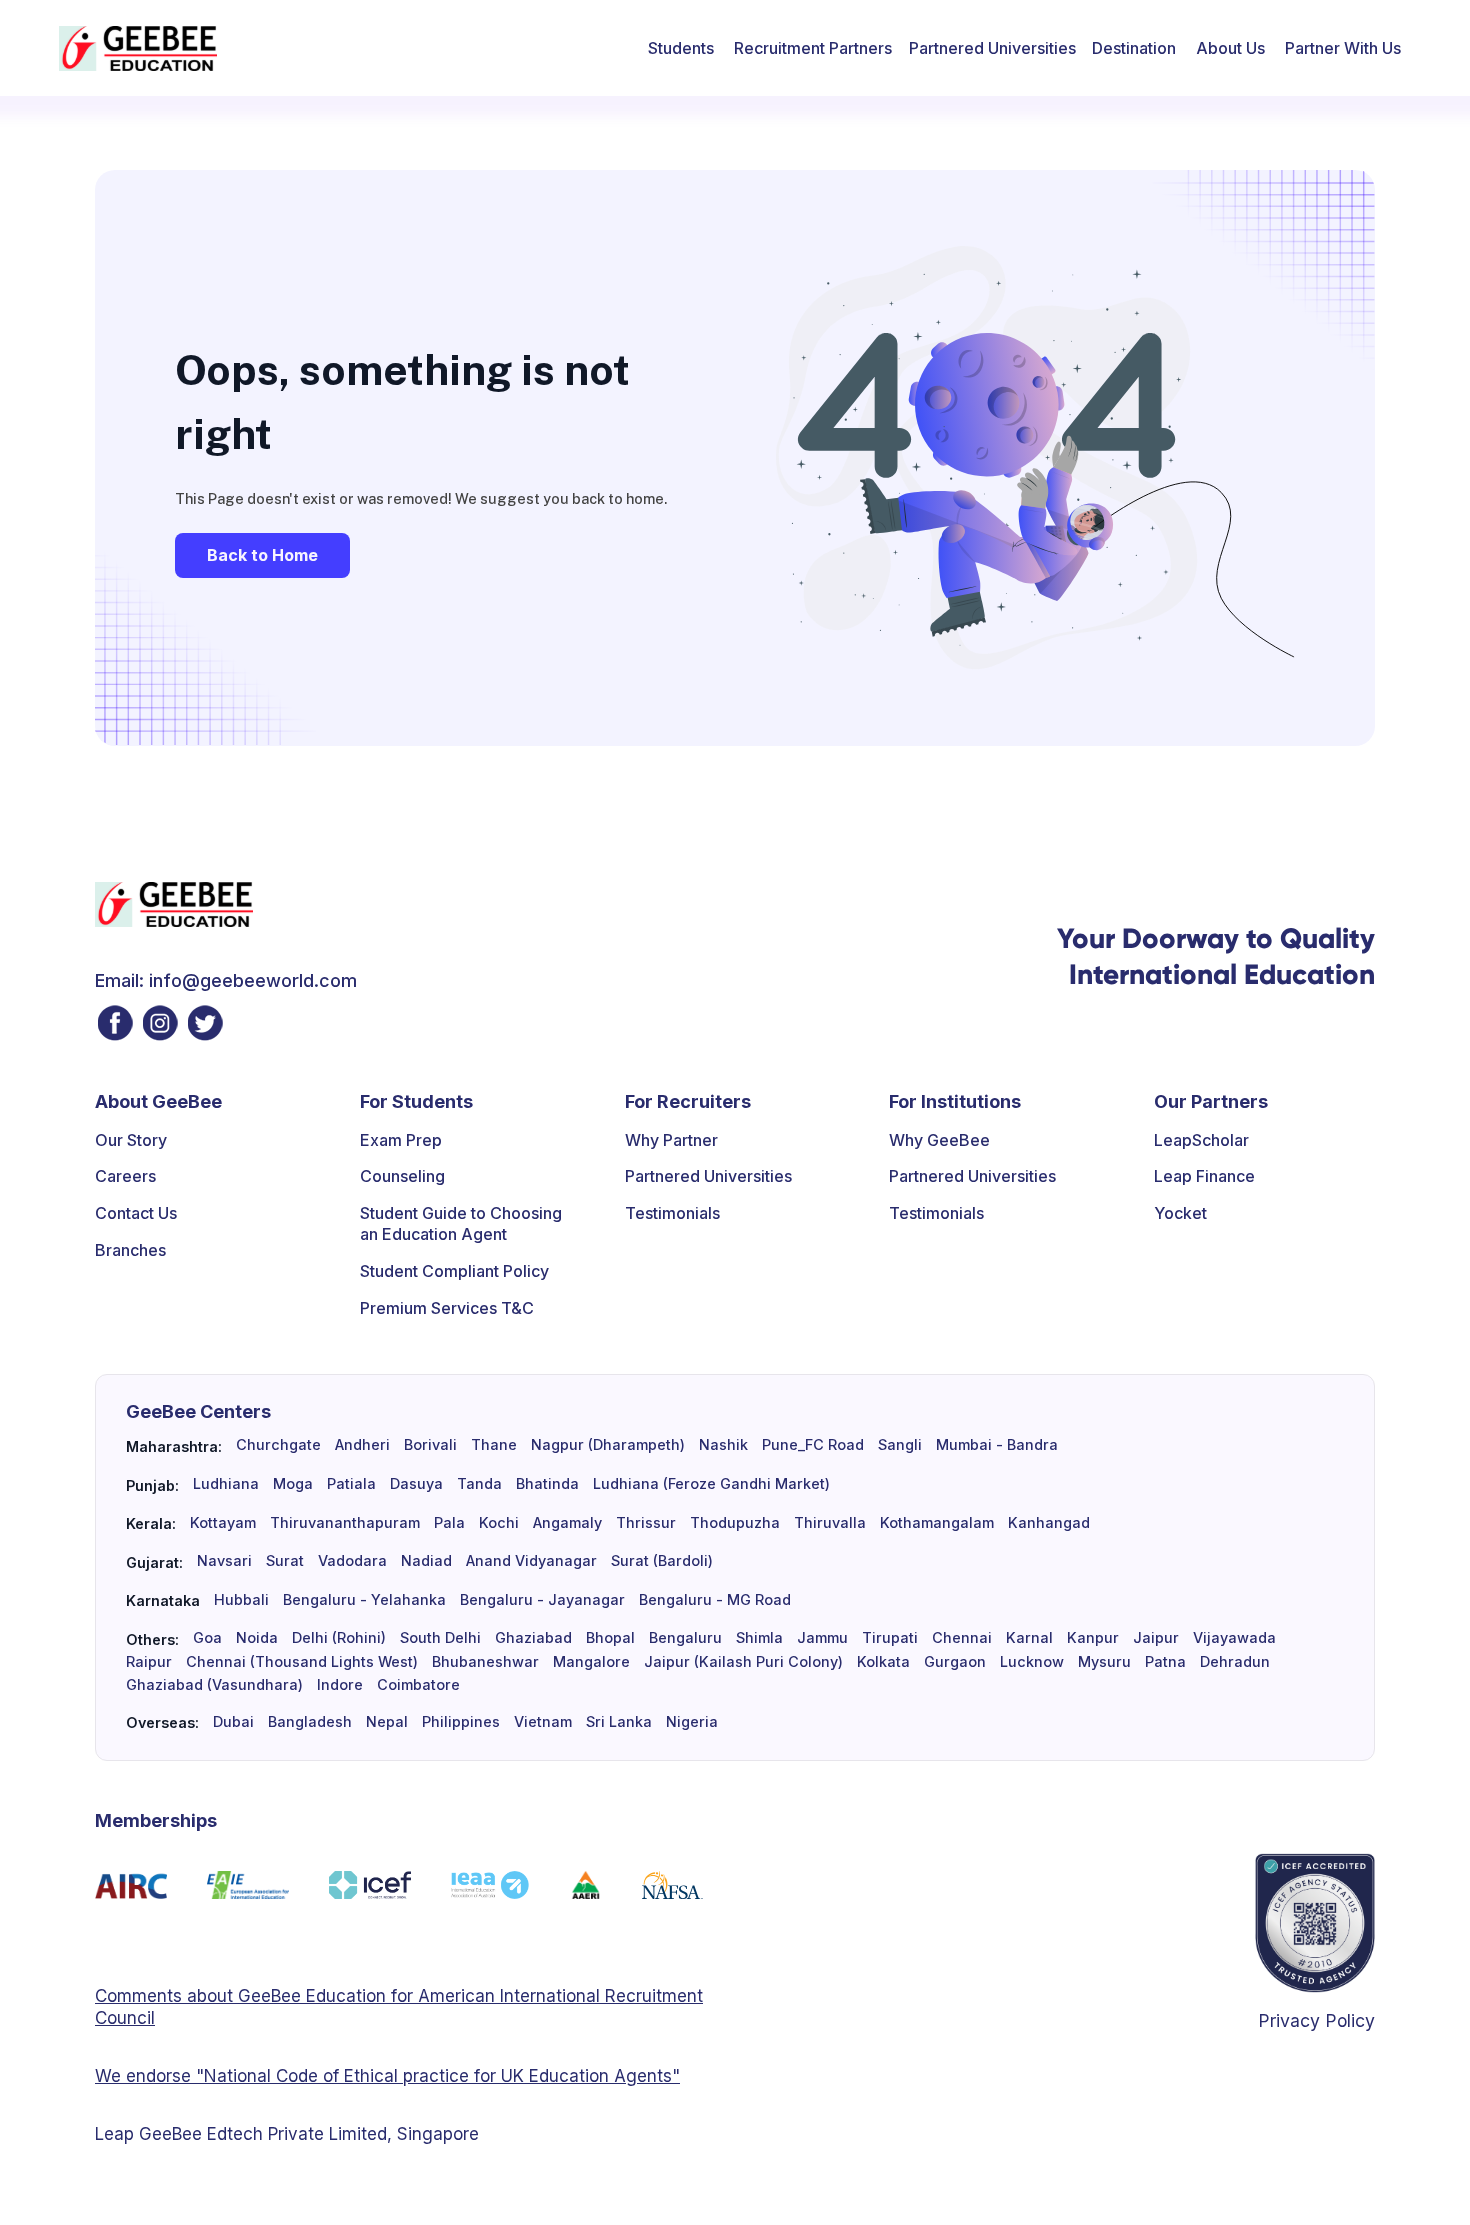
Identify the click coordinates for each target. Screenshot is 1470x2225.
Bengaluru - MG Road (715, 1600)
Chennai (962, 1638)
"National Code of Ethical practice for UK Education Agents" (435, 2076)
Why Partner (671, 1140)
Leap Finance (1204, 1176)
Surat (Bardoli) (662, 1561)
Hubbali (241, 1600)
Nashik (723, 1445)
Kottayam (223, 1523)
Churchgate (278, 1445)
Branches (130, 1250)
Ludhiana (226, 1484)
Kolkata (883, 1662)
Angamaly (567, 1523)
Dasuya (416, 1484)
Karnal (1029, 1638)
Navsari (224, 1561)
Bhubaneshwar (485, 1662)
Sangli (900, 1445)
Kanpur (1093, 1638)
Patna (1165, 1662)
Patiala (351, 1484)
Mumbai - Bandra (997, 1445)
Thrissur (646, 1523)
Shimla (759, 1638)
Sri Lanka (619, 1722)
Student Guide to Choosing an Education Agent (461, 1223)
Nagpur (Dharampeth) (608, 1445)
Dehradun (1235, 1662)
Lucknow (1032, 1662)
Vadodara (352, 1561)
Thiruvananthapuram (345, 1523)
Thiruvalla (830, 1523)
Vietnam (543, 1722)
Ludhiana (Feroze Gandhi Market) (711, 1484)
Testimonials (672, 1213)
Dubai (233, 1722)
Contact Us (136, 1213)
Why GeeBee (939, 1140)
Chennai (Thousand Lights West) (302, 1662)
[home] (138, 48)
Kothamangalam (937, 1523)
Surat (285, 1561)
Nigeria (692, 1722)
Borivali (430, 1445)
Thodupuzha (735, 1523)
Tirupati (890, 1638)
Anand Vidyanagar (531, 1561)
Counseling (402, 1176)
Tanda (479, 1484)
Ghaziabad (533, 1638)
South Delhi (440, 1638)
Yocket (1180, 1213)
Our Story (131, 1140)
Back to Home (262, 555)
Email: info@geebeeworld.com (226, 980)
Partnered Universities (992, 48)
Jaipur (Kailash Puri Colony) (743, 1662)
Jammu (822, 1638)
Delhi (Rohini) (339, 1638)
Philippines (461, 1722)
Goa (207, 1638)
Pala (449, 1523)
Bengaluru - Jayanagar (542, 1600)
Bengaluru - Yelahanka (364, 1600)
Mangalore (591, 1662)
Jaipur (1156, 1638)
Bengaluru (685, 1638)
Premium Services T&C (447, 1308)
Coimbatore (418, 1685)
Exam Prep (401, 1140)
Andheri (362, 1445)
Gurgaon (955, 1662)
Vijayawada (1234, 1638)
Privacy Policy (1316, 2020)
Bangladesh (310, 1722)
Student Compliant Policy (454, 1271)
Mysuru (1104, 1662)
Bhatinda (547, 1484)
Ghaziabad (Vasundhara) (214, 1685)
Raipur (149, 1662)
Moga (293, 1484)
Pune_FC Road (813, 1445)
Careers (125, 1176)
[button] (681, 48)
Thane (494, 1445)
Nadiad (426, 1561)
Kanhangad (1049, 1523)
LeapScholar (1201, 1140)
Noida (257, 1638)
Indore (340, 1685)
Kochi (499, 1523)
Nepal (387, 1722)
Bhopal (610, 1638)
